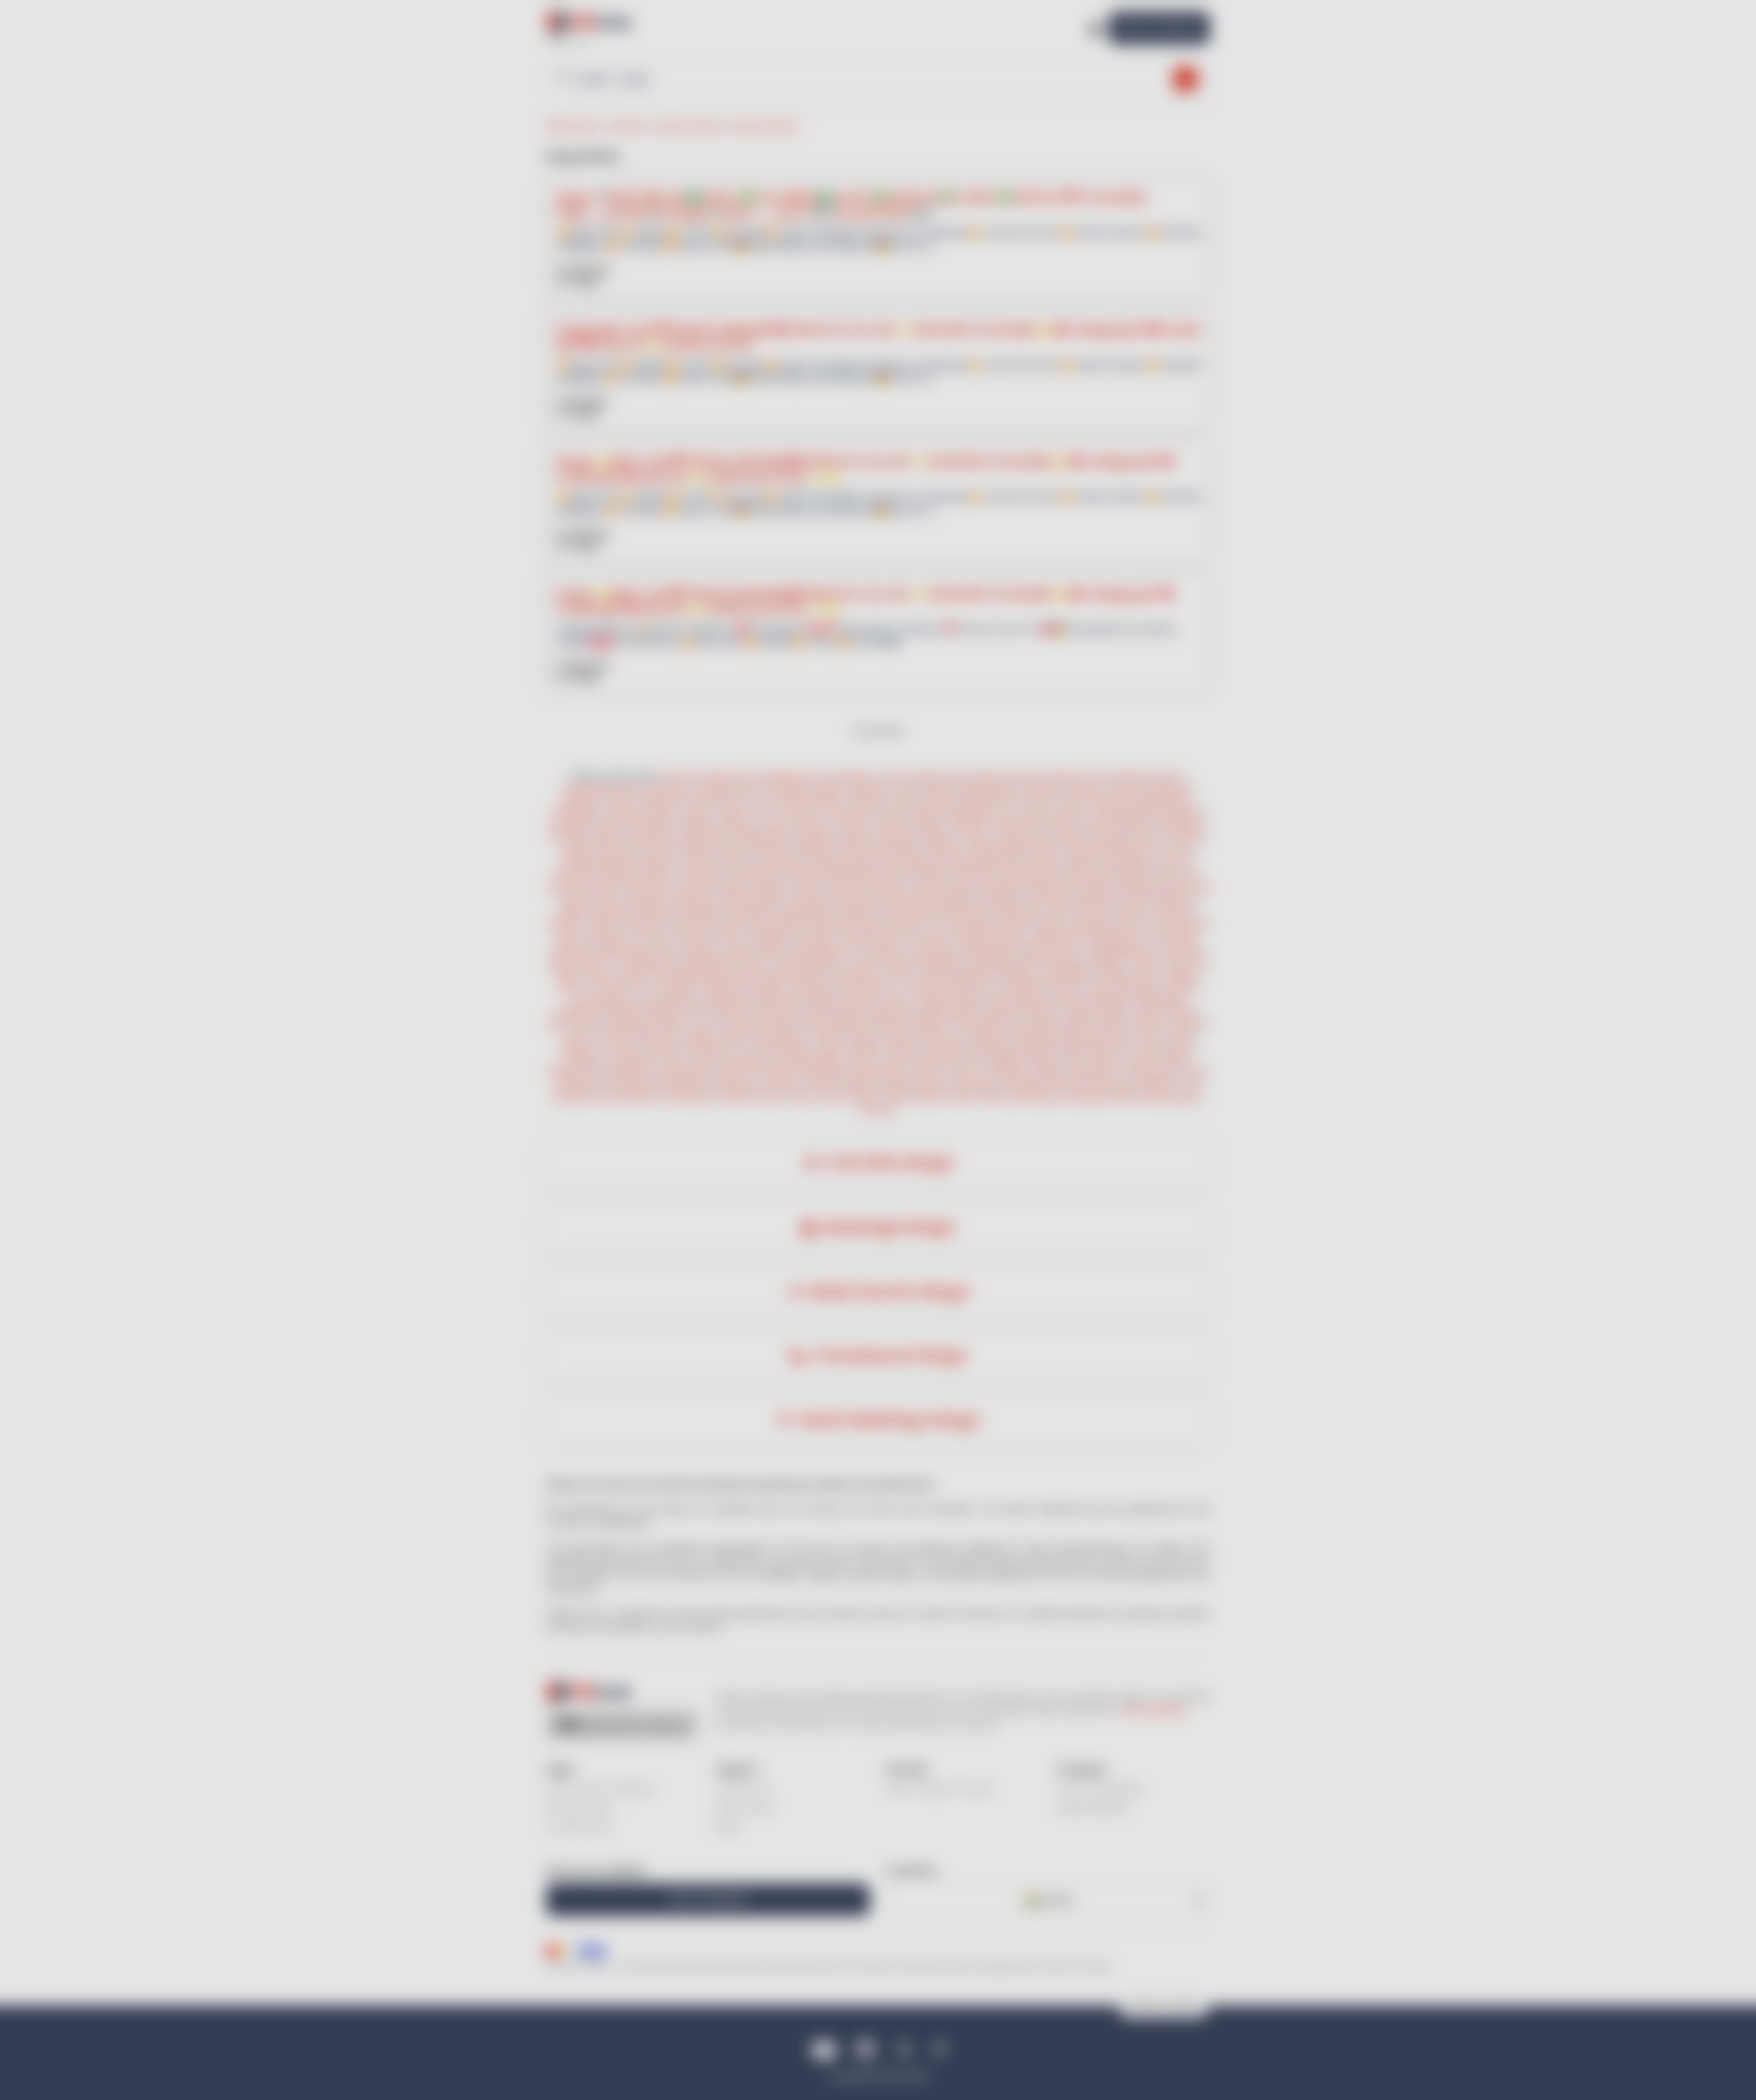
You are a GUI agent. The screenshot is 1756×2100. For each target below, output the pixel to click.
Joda (671, 1060)
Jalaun (863, 1060)
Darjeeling (1138, 887)
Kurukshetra (832, 924)
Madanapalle (990, 949)
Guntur (928, 1073)
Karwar (901, 974)
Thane (576, 1036)
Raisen (1110, 1023)
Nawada (1040, 1011)
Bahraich (633, 1073)
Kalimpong (1187, 887)
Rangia (927, 776)
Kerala (709, 801)
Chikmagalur (1067, 974)
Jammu (1176, 863)
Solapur (1191, 1023)
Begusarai (895, 1011)
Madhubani (581, 1011)
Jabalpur (1082, 1011)
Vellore (570, 986)
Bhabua (852, 1011)
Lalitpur (731, 1073)
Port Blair (569, 838)
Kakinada (573, 949)
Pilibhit (1176, 1060)
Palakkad (769, 937)
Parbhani (987, 1036)
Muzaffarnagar (1032, 1097)
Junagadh (1028, 1085)
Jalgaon (700, 1036)
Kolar (1145, 974)
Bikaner (735, 887)
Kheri (976, 1060)
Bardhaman (1054, 887)
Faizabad (968, 912)
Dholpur (840, 887)
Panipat (640, 924)
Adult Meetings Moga (889, 1420)
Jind (1188, 1085)
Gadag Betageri (692, 974)
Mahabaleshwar (983, 863)
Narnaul (1191, 924)
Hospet (637, 974)
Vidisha (737, 1097)
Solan (609, 900)
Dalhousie (649, 900)
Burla (1183, 1048)
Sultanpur (1175, 912)
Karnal (676, 924)
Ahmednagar (780, 1036)
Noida (853, 826)
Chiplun (896, 1036)
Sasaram (860, 999)
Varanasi (890, 826)
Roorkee (979, 875)
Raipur (935, 1085)
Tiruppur (1179, 974)
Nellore (777, 949)
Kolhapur (579, 1048)
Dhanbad (573, 1097)
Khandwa (744, 1023)
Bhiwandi (658, 1036)
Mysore (623, 801)
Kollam (694, 937)
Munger (627, 1011)
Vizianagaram (812, 961)
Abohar (723, 838)
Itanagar (1113, 838)
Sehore (773, 1097)
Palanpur (793, 789)
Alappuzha (667, 801)
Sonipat (601, 924)
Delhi (1170, 776)
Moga (690, 838)
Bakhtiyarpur (950, 1011)
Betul (1078, 1023)
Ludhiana (627, 813)
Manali (578, 900)
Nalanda (682, 999)
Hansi (1157, 924)
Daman (1153, 838)
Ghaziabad (648, 826)
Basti (1076, 1060)
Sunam (562, 887)
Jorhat (893, 776)
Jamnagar (710, 789)
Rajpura (942, 838)
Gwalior (1181, 1011)
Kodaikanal (1029, 986)
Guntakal (1180, 949)
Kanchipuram (869, 986)
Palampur (696, 900)
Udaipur (772, 887)
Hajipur (971, 999)
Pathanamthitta (990, 937)
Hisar (705, 924)
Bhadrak (995, 1048)
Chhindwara (689, 1097)
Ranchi (1128, 789)
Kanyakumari (879, 1073)
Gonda (702, 1060)
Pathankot (650, 838)
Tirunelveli (613, 986)
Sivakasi (1182, 986)
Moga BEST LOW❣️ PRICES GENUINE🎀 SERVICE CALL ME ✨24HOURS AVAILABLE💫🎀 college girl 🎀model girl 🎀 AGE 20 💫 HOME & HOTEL (878, 337)
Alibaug (578, 863)
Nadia (1128, 1097)
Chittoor (967, 1073)
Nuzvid (900, 961)
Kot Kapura (648, 887)
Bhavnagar (977, 1085)
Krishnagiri (1137, 986)
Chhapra (932, 999)
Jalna (895, 1097)
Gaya (647, 999)
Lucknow (781, 826)
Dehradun (572, 826)
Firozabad (750, 912)
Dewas (613, 1097)
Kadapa (703, 949)
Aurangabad (1127, 863)
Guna (706, 1023)
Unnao (1062, 912)
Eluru (671, 949)
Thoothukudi (667, 986)
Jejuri (729, 863)
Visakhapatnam (792, 776)
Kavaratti (622, 850)
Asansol (928, 887)
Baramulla (999, 900)
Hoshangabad (834, 1023)
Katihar (729, 1011)
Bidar (568, 974)
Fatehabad (1090, 924)
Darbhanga (729, 999)
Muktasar (862, 838)
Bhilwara (930, 1097)
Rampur (1132, 912)
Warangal (628, 1085)
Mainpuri (860, 912)
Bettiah (1065, 999)
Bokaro (662, 875)
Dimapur (1108, 801)
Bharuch (640, 789)
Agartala (817, 850)
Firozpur (981, 838)
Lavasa (1177, 850)
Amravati (1150, 1023)
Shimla (1189, 838)
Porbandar (1113, 1085)
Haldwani (809, 875)
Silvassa (947, 850)
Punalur (933, 937)
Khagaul (1000, 1011)
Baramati (1136, 850)
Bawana (1136, 776)
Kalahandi (1039, 1048)
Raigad (614, 863)
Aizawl (736, 850)
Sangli (861, 1036)
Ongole (741, 949)
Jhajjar (1046, 924)
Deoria (1096, 912)
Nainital (896, 875)
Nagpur (978, 801)
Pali (987, 1097)
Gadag (1114, 974)
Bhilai (990, 776)
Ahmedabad (590, 789)
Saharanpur (1018, 912)
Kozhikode (612, 937)
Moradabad (699, 912)
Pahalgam (950, 900)
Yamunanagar (963, 924)
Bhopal (869, 801)
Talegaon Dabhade (851, 863)
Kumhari (1025, 776)
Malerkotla (767, 838)
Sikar (964, 1097)
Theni (1097, 986)
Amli (1104, 776)
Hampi (935, 974)
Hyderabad (1180, 813)
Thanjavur (722, 986)
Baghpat (1011, 1060)
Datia (835, 1097)
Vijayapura (1096, 1073)
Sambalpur (710, 1048)
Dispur (855, 850)
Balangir (581, 1060)
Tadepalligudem (1120, 949)
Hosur (988, 986)
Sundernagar (750, 900)
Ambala (939, 789)
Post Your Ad (1159, 28)
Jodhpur (732, 813)
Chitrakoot (776, 1073)
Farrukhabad (684, 1073)
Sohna (571, 937)
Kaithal (879, 924)
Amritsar (971, 826)
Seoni (806, 1097)
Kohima (1048, 850)
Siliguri (964, 887)
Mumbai (940, 801)
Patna (960, 776)
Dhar (1020, 1023)
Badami (749, 974)
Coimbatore (850, 813)
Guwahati (785, 1085)
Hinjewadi (825, 1073)
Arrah (896, 999)
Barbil (909, 1048)
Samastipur (775, 1011)
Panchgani (921, 863)
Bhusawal (1086, 1036)
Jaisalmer (703, 875)
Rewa (590, 1023)
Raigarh (900, 1085)
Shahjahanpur (806, 912)
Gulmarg (854, 900)
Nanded (651, 863)
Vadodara (871, 789)
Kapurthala (1027, 838)
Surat (1073, 801)
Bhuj (673, 789)
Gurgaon (1089, 789)
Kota (765, 813)
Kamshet (1042, 863)
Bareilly (654, 912)
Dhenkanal (949, 1048)
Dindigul (767, 986)
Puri (747, 1048)
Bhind (645, 1097)
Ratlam (673, 1023)
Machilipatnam (829, 949)
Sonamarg (900, 900)
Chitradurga (1150, 1073)
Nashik (1081, 863)
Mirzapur (566, 1073)
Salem (1072, 813)
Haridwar (624, 875)
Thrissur (656, 937)
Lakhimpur (938, 1060)
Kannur (729, 937)
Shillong (700, 850)
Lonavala (693, 863)
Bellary (1054, 1073)
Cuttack (621, 1048)
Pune (1045, 801)
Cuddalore (812, 986)
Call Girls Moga (889, 1163)
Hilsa (698, 1011)
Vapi (907, 789)
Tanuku (864, 961)
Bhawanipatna (1097, 1048)
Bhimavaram (1051, 949)
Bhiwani (1157, 1085)
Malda (1098, 887)
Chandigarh (576, 813)
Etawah (1140, 1060)
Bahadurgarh (989, 789)
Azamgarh (745, 1060)
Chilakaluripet (645, 961)
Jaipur (696, 813)
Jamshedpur (757, 875)
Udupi (1194, 1073)
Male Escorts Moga (889, 1292)
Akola (735, 1036)
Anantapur (934, 949)
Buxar (817, 1011)
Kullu (1165, 875)
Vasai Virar (941, 1036)
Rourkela (663, 1048)
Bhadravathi (797, 974)
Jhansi (1138, 900)
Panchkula (779, 924)
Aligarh (573, 912)
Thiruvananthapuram (803, 801)
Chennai (799, 813)
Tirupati (680, 776)
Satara (828, 1036)
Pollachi (1036, 813)
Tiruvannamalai (936, 986)
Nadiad (1070, 1085)
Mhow (1048, 1023)
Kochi (739, 801)
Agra (609, 826)
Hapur (1105, 1060)
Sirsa (1129, 924)
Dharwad (1188, 961)
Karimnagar (734, 1085)
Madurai (928, 813)
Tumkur (1147, 961)
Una (1190, 875)
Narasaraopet (710, 961)
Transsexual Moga (889, 1356)
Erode (893, 813)
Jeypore (831, 1048)
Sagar (1147, 1011)
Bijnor (1047, 1060)
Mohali (1138, 826)
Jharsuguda (630, 1060)
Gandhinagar (998, 850)
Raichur (600, 974)
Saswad (788, 863)
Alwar (806, 887)
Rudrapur (937, 875)
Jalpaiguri (1089, 1097)
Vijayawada (727, 776)
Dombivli (614, 1036)
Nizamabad (679, 1085)
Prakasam (1012, 1073)
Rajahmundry (627, 949)
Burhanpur (629, 1023)
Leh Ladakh (806, 900)
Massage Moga (889, 1228)
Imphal (663, 850)
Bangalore (1170, 789)
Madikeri (1016, 974)
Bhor (756, 863)
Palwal (1013, 924)
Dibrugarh (852, 776)
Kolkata (930, 826)
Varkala (858, 937)
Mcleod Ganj (1092, 875)
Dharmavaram (579, 961)
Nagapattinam (983, 813)
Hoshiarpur (1180, 826)
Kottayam (815, 937)
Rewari (913, 924)
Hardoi (897, 1060)
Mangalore (942, 961)
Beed (1124, 1036)
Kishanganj (1160, 999)
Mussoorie (578, 875)
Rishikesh (854, 875)
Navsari (753, 789)
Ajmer (664, 813)
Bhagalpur (1109, 999)
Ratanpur (1069, 776)
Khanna (1072, 838)
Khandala (1090, 850)
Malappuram (1119, 937)
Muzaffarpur (1017, 999)
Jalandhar (1016, 826)
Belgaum (583, 801)
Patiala (1058, 826)
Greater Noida (913, 912)
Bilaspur (862, 1085)
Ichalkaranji (1036, 1036)
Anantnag (1048, 900)
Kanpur (742, 826)
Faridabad (1043, 789)
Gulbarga (990, 961)
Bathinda (1098, 826)
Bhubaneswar (1162, 801)
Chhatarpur (979, 1023)
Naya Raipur (899, 850)
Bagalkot (974, 974)
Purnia (826, 1085)
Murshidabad (1173, 1097)
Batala (608, 838)
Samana (695, 887)
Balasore (872, 1048)
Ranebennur (855, 974)
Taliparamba (1059, 937)
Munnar (895, 937)
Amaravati (1174, 937)
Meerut (820, 826)
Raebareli (613, 912)
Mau (599, 1073)
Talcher (1151, 1048)
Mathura (1176, 900)
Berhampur (784, 1048)
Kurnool (761, 961)
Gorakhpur (699, 826)
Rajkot (831, 789)
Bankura (878, 1110)
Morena (886, 1023)
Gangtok (774, 850)
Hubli (1027, 961)
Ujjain (1117, 1011)
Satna (560, 1023)
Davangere (1066, 961)
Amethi (563, 924)
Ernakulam (580, 1085)
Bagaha (665, 1011)
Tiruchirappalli (1121, 813)
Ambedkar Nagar (808, 1060)
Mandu (784, 1023)
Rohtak (737, 924)
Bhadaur (601, 887)
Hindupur (886, 949)
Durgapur (1004, 887)
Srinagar (579, 850)
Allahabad (1097, 900)
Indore (903, 801)
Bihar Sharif (783, 999)
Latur (1152, 1036)
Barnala (904, 838)
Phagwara (816, 838)
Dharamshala (1031, 875)
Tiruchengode (600, 999)
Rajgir (824, 999)
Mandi (1137, 875)
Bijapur (1110, 961)
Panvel (1014, 801)
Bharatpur (884, 887)
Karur (1069, 986)
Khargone (928, 1023)
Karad (1180, 1036)
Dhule (865, 1097)
